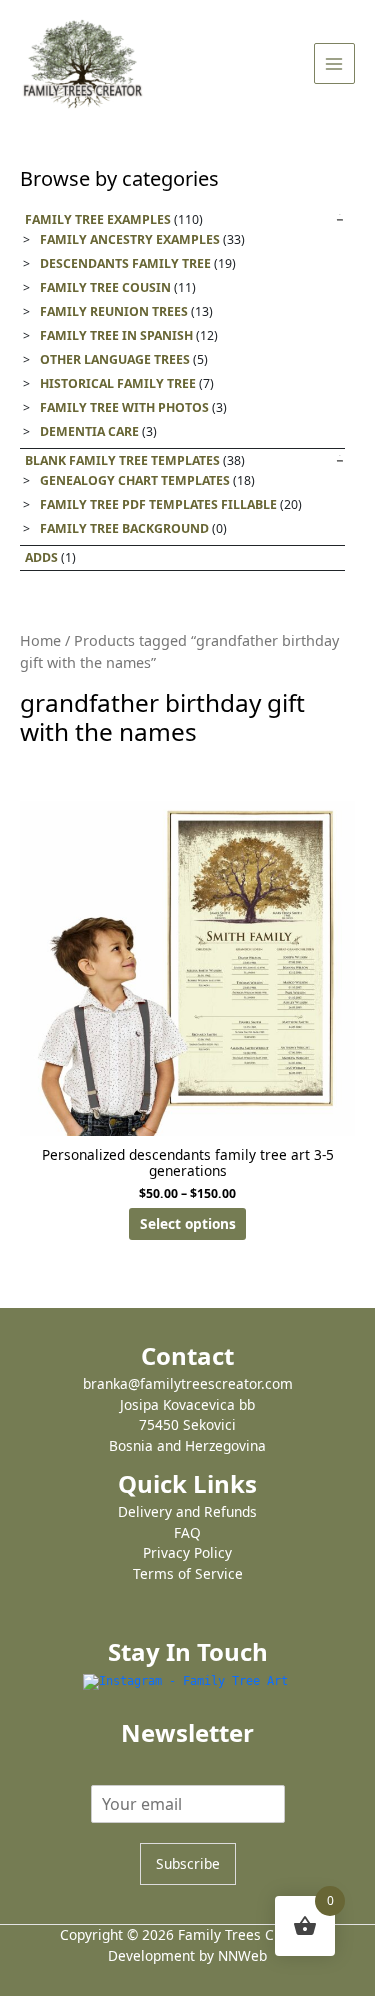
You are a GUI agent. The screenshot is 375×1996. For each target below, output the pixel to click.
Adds (41, 557)
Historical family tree (118, 383)
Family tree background (124, 528)
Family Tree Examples (98, 219)
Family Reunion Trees (114, 311)
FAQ (187, 1532)
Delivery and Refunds (187, 1511)
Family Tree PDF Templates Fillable (158, 504)
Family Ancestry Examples (130, 239)
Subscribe (188, 1863)
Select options (188, 1223)
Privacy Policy (187, 1552)
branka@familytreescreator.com (188, 1383)
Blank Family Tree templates (122, 460)
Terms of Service (188, 1573)
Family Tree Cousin (105, 287)
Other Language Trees (115, 359)
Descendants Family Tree (125, 263)
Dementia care (89, 431)
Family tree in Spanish (116, 335)
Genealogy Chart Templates (135, 480)
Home (40, 640)
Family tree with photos (124, 407)
